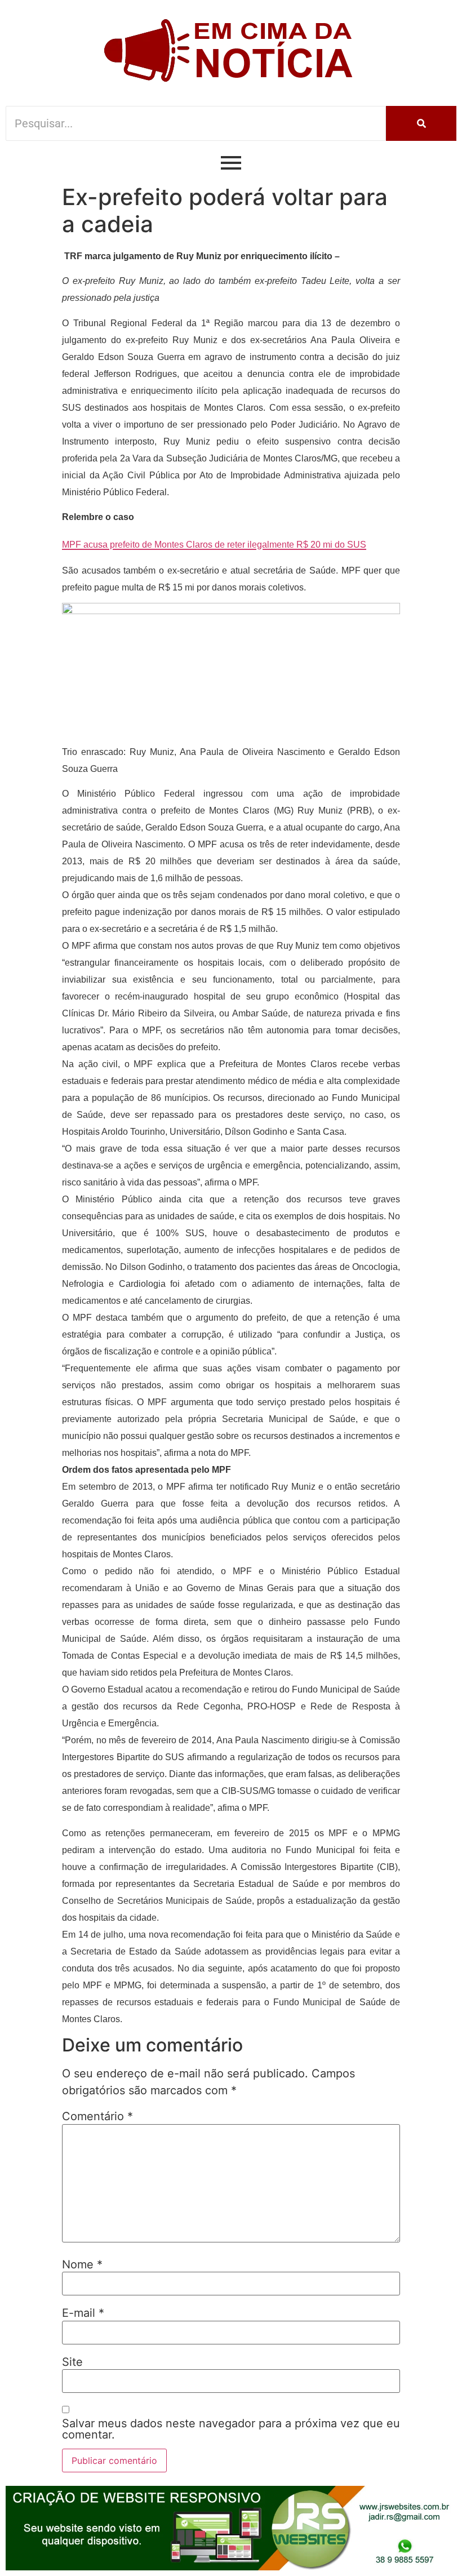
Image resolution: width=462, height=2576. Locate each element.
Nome (82, 2264)
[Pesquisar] (421, 123)
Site (72, 2362)
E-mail (83, 2313)
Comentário (97, 2116)
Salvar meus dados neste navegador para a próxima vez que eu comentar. (231, 2429)
